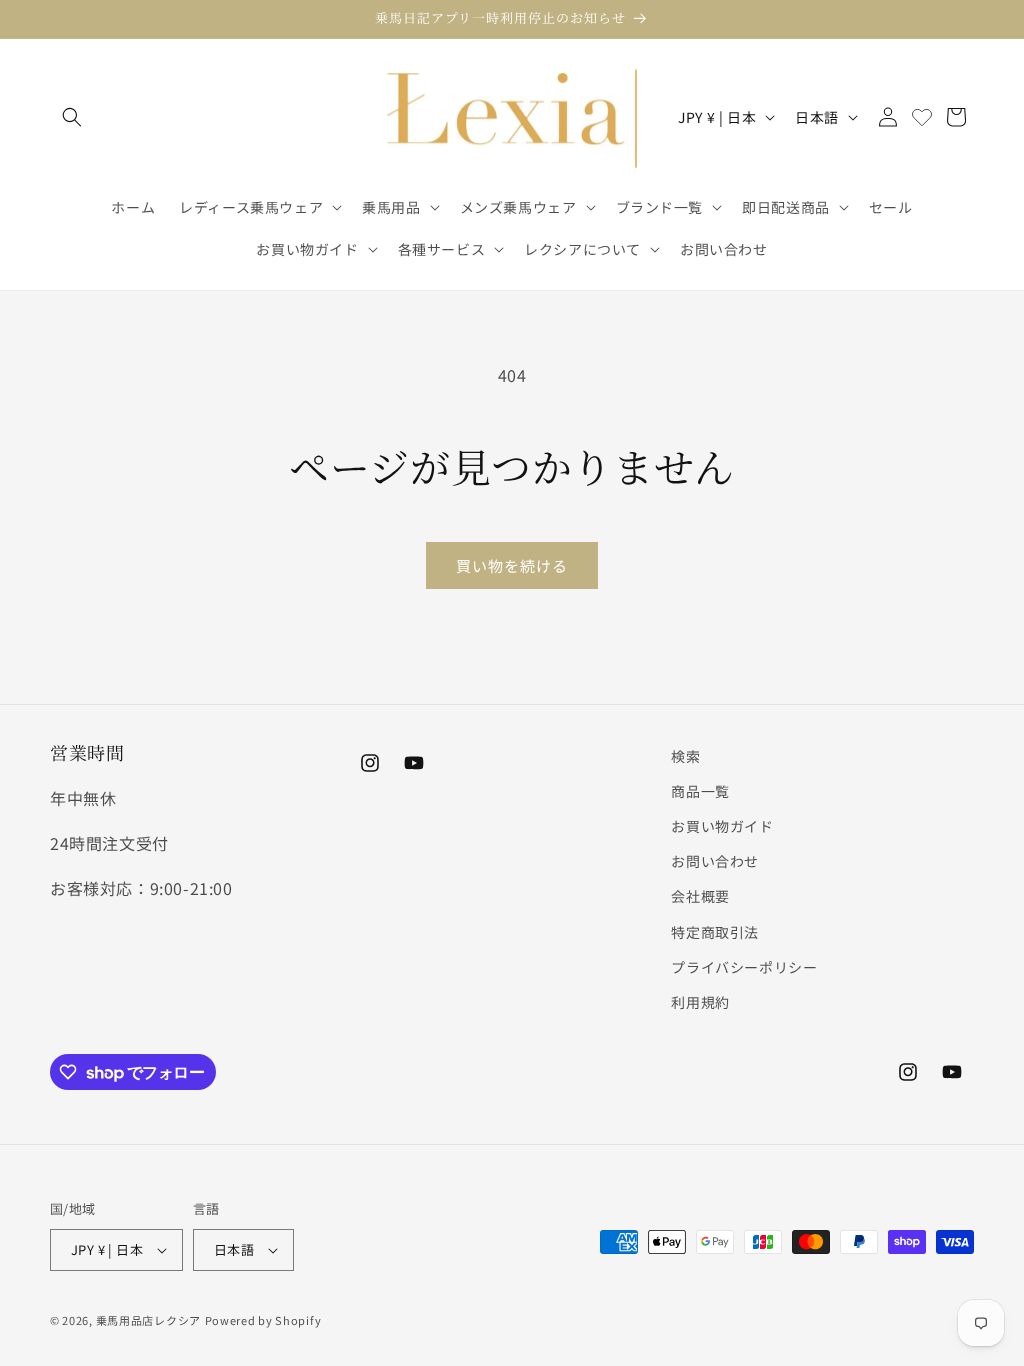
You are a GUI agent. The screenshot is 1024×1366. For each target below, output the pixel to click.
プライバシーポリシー (744, 967)
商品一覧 (700, 791)
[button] (72, 117)
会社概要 (700, 896)
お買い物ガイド (722, 826)
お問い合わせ (715, 861)
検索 (685, 756)
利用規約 (700, 1002)
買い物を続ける (512, 565)
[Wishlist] (922, 117)
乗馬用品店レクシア (148, 1320)
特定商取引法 (715, 932)
